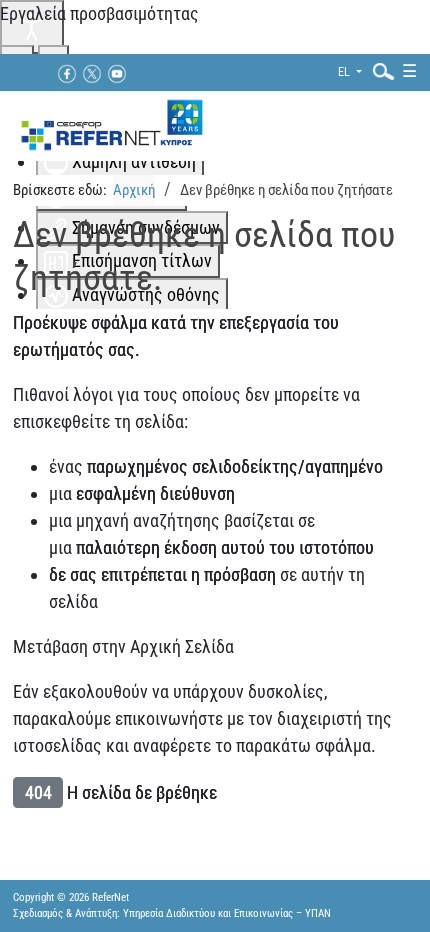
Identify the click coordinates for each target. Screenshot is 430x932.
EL (345, 72)
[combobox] (379, 70)
